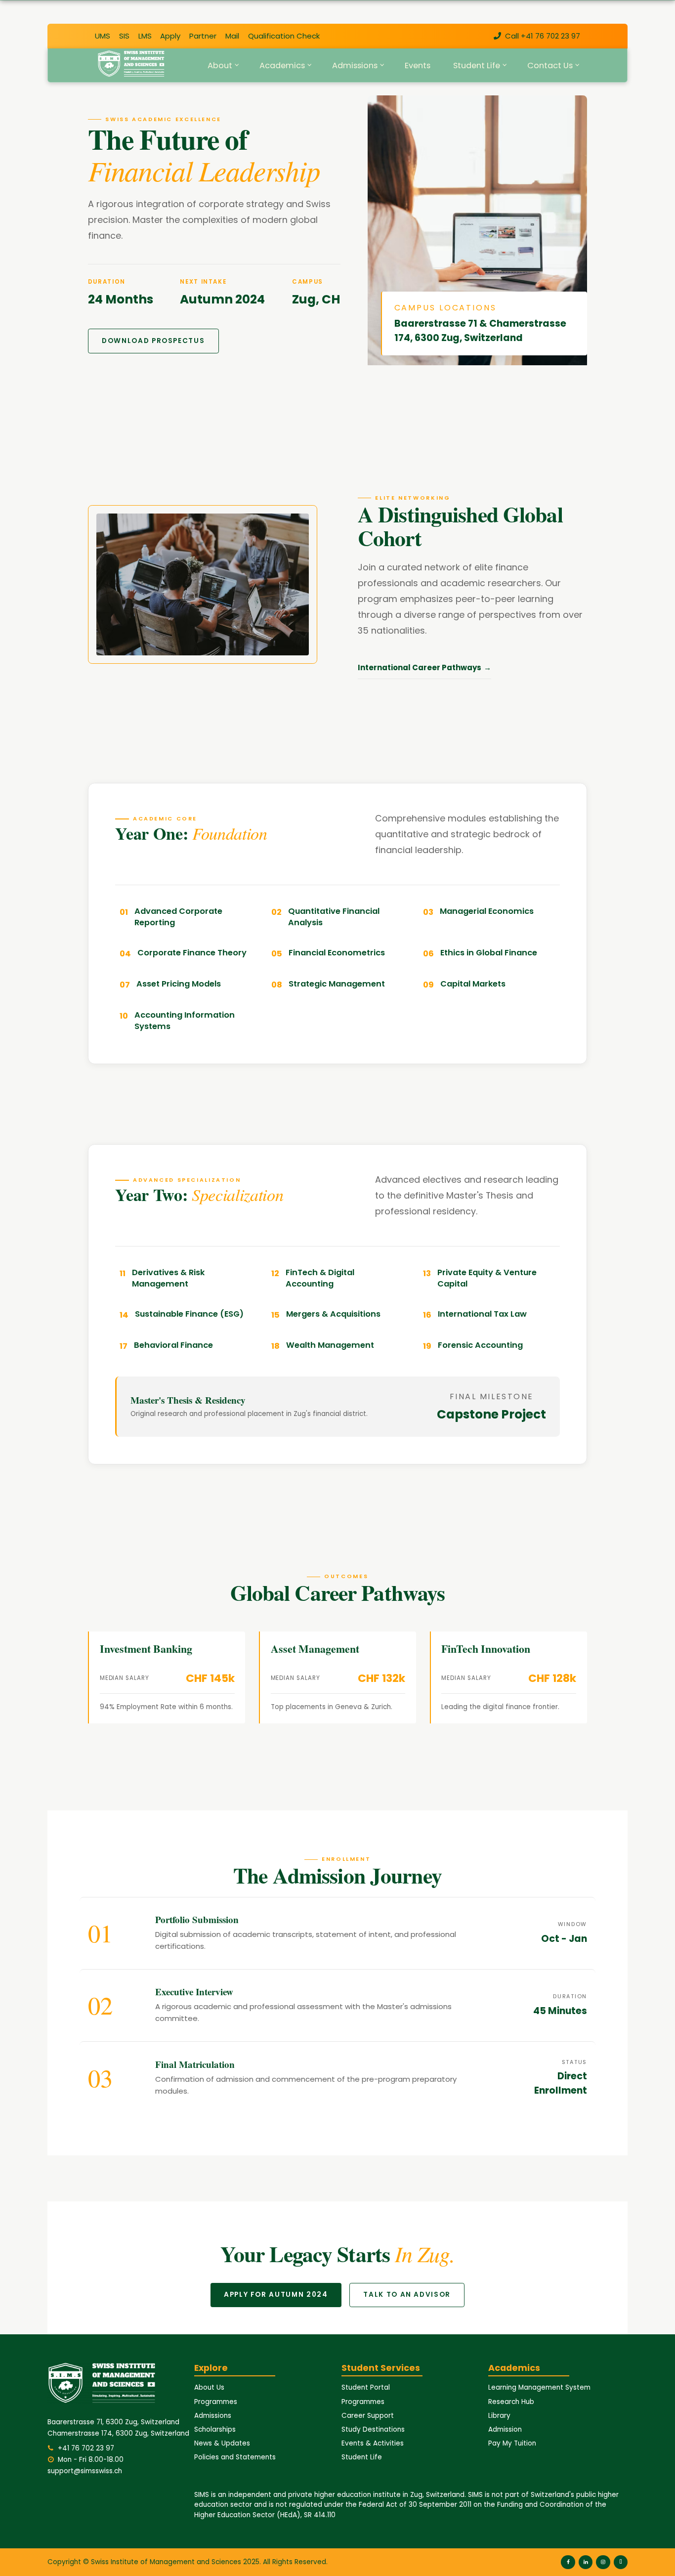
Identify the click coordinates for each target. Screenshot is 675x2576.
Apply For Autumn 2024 (276, 2295)
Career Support (368, 2416)
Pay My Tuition (512, 2443)
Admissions (213, 2416)
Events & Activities (373, 2443)
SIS (124, 36)
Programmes (216, 2402)
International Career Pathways (420, 667)
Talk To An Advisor (407, 2295)
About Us (209, 2387)
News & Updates (222, 2443)
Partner (203, 36)
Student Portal (366, 2387)
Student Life (362, 2457)
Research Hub (511, 2402)
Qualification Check (284, 36)
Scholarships (215, 2429)
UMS (103, 36)
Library (499, 2416)
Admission (505, 2429)
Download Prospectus (153, 341)
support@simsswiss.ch (85, 2471)
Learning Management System (539, 2387)
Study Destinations (373, 2429)
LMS (145, 36)
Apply (170, 36)
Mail (232, 36)
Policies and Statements (235, 2457)
